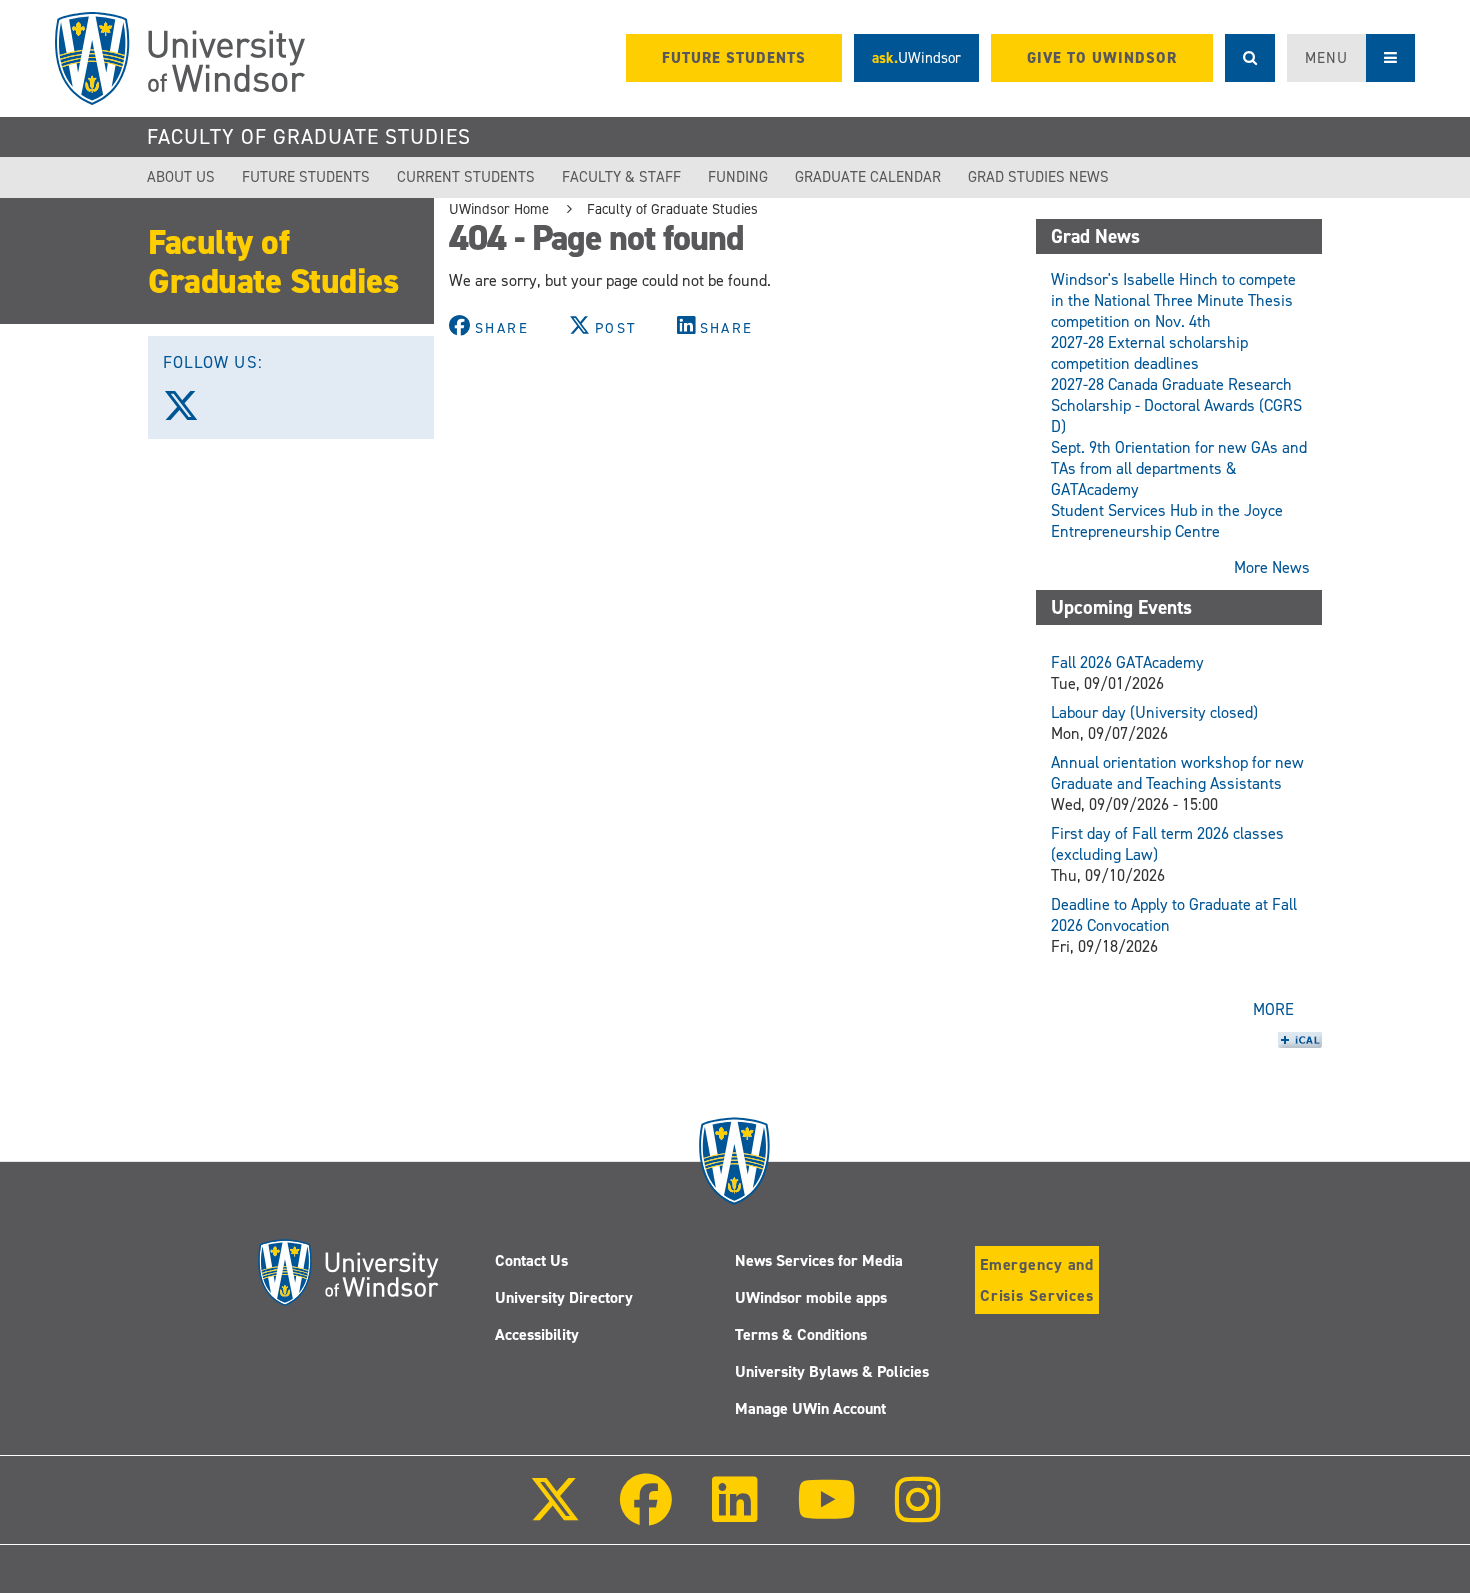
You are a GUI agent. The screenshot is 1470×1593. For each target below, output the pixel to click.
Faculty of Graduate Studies (309, 137)
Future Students (306, 177)
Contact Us (531, 1260)
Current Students (466, 177)
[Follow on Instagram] (918, 1513)
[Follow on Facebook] (646, 1513)
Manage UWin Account (810, 1408)
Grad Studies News (1038, 177)
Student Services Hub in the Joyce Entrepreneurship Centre (1167, 521)
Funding (738, 177)
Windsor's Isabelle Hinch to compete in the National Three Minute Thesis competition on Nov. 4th (1173, 300)
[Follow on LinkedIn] (734, 1513)
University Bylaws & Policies (832, 1371)
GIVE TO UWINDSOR (1102, 58)
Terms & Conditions (801, 1334)
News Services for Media (819, 1260)
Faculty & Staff (621, 177)
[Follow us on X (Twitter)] (190, 413)
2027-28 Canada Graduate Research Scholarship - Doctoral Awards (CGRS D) (1176, 405)
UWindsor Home (499, 209)
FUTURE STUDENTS (734, 58)
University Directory (564, 1297)
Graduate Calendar (868, 177)
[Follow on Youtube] (826, 1513)
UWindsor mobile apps (811, 1297)
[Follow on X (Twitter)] (555, 1513)
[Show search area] (1250, 58)
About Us (181, 177)
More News (1272, 567)
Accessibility (537, 1334)
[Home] (180, 58)
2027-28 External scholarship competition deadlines (1149, 353)
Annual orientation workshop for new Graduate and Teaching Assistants (1177, 773)
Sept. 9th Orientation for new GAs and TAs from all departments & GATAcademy (1179, 468)
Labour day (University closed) (1154, 712)
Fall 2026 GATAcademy (1127, 662)
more (1273, 1009)
